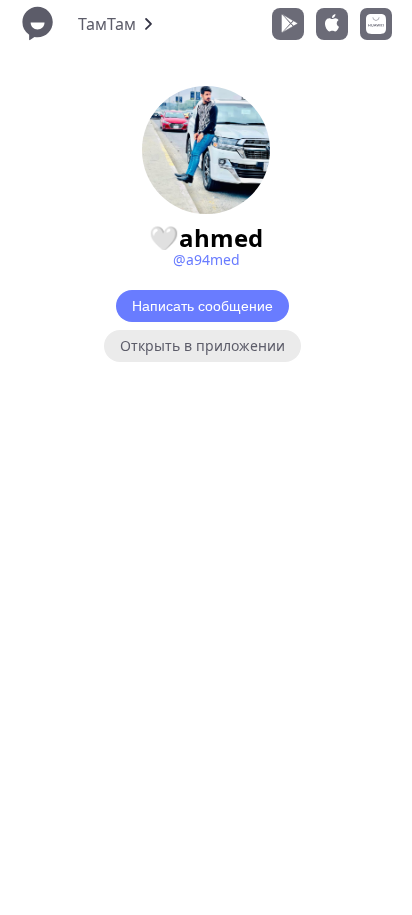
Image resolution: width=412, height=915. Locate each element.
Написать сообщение (202, 306)
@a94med (206, 259)
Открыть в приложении (202, 345)
